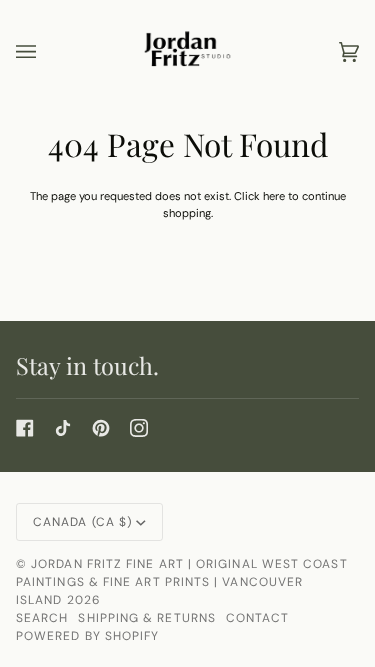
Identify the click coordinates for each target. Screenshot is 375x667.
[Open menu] (46, 51)
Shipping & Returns (146, 618)
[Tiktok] (63, 428)
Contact (258, 618)
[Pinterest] (101, 428)
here (274, 196)
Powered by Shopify (87, 636)
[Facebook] (25, 428)
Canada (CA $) (82, 522)
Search (42, 618)
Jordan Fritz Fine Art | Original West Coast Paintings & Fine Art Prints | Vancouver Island (182, 582)
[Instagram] (139, 428)
